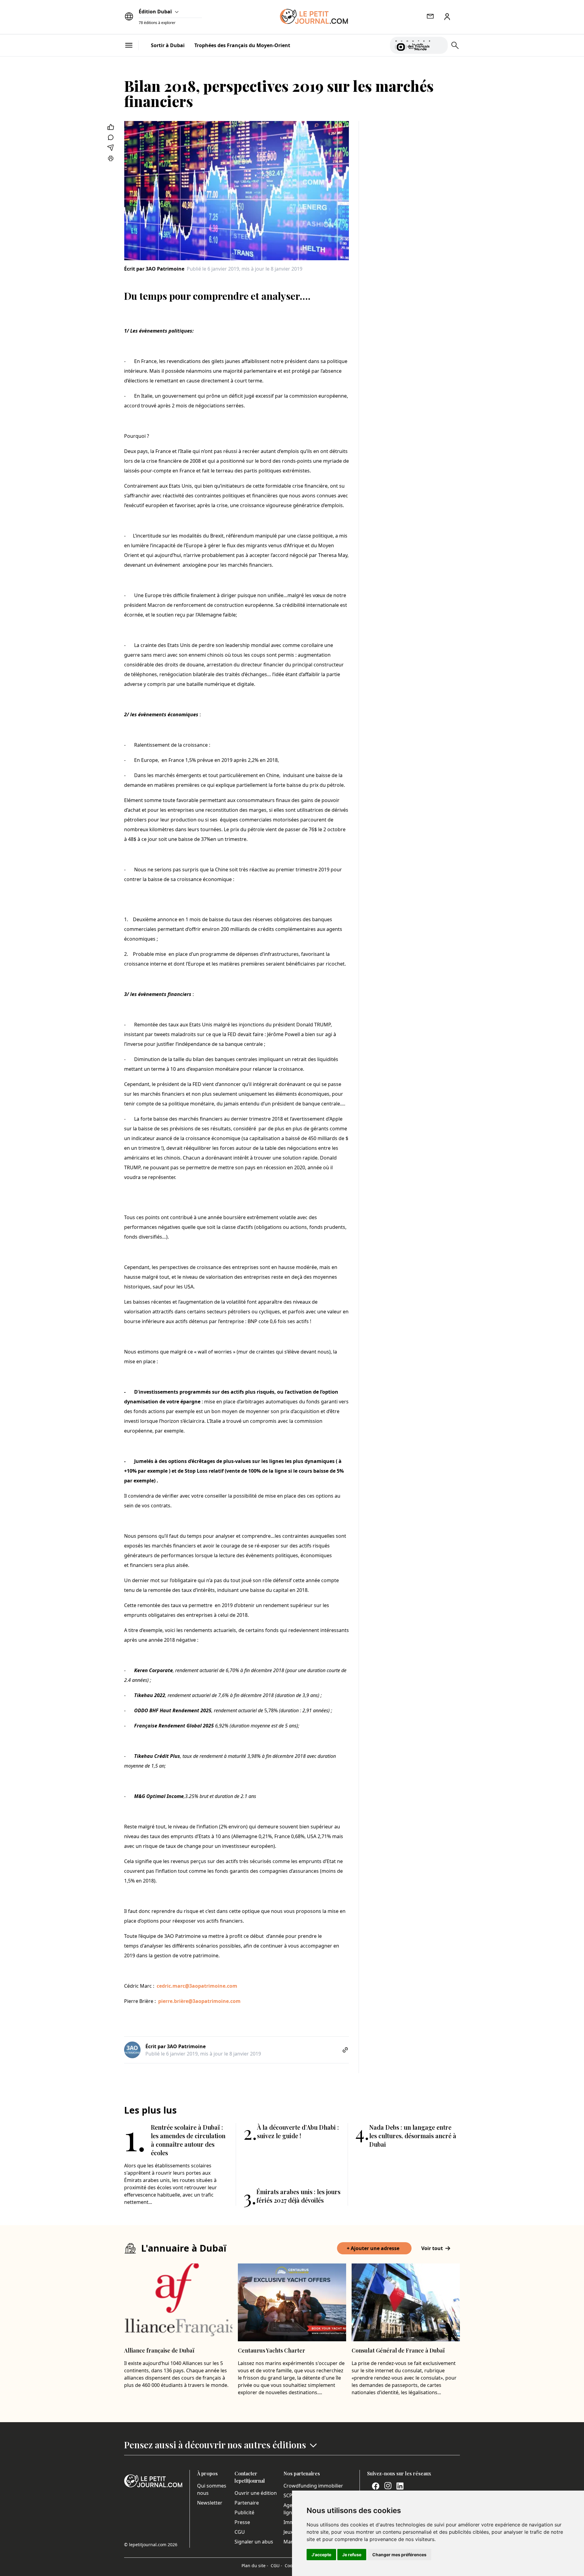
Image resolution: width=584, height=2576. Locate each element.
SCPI (289, 2495)
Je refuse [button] (352, 2555)
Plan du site (255, 2566)
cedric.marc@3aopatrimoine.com (197, 1986)
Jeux (288, 2532)
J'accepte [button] (321, 2555)
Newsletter (210, 2503)
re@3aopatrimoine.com (212, 2001)
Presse (242, 2522)
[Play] (440, 45)
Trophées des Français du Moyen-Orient (242, 45)
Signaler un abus (254, 2542)
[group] (440, 44)
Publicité (244, 2512)
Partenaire (247, 2503)
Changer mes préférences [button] (399, 2555)
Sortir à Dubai (168, 45)
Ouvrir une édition (256, 2493)
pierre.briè (170, 2001)
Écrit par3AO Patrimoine (154, 269)
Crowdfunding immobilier (313, 2486)
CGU (240, 2532)
